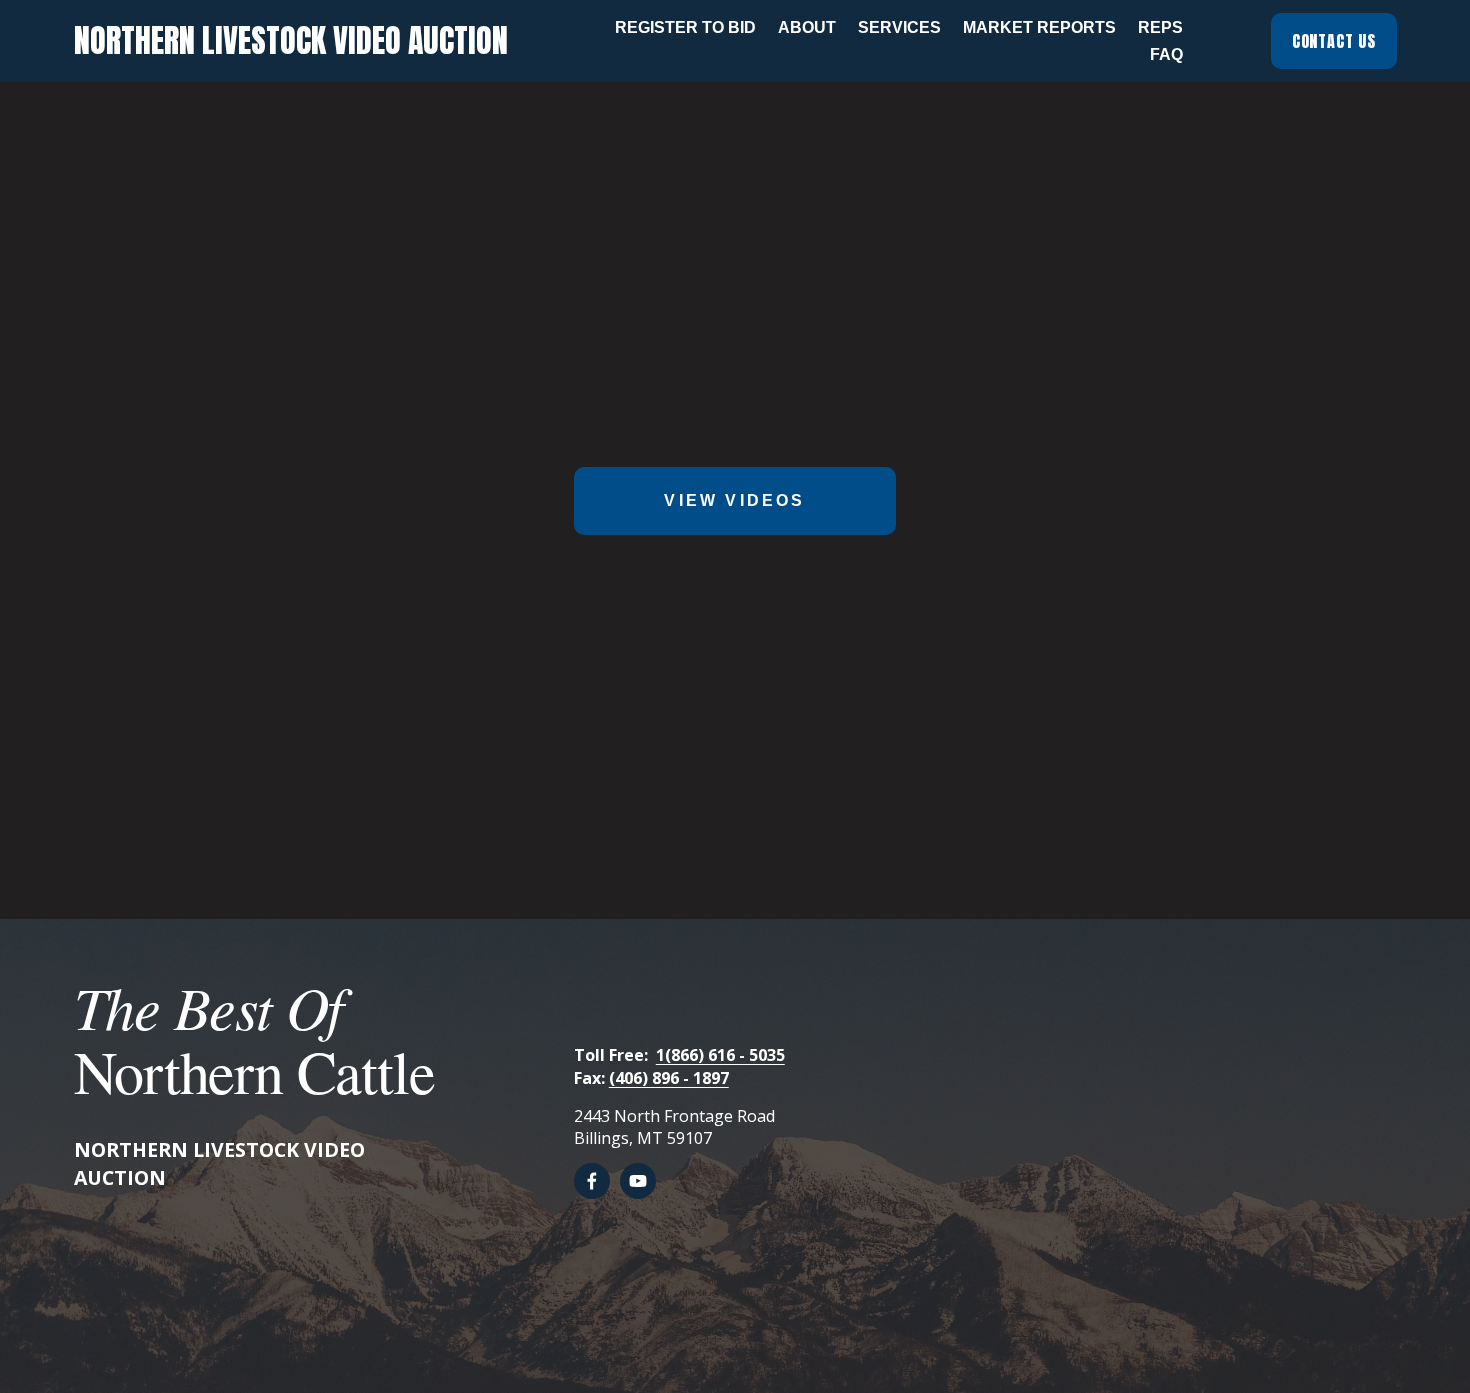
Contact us (1334, 41)
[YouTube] (638, 1181)
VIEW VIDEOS (734, 500)
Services (899, 27)
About (807, 27)
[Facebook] (592, 1181)
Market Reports (1039, 27)
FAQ (1166, 54)
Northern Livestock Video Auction (291, 40)
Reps (1160, 27)
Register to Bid (685, 27)
